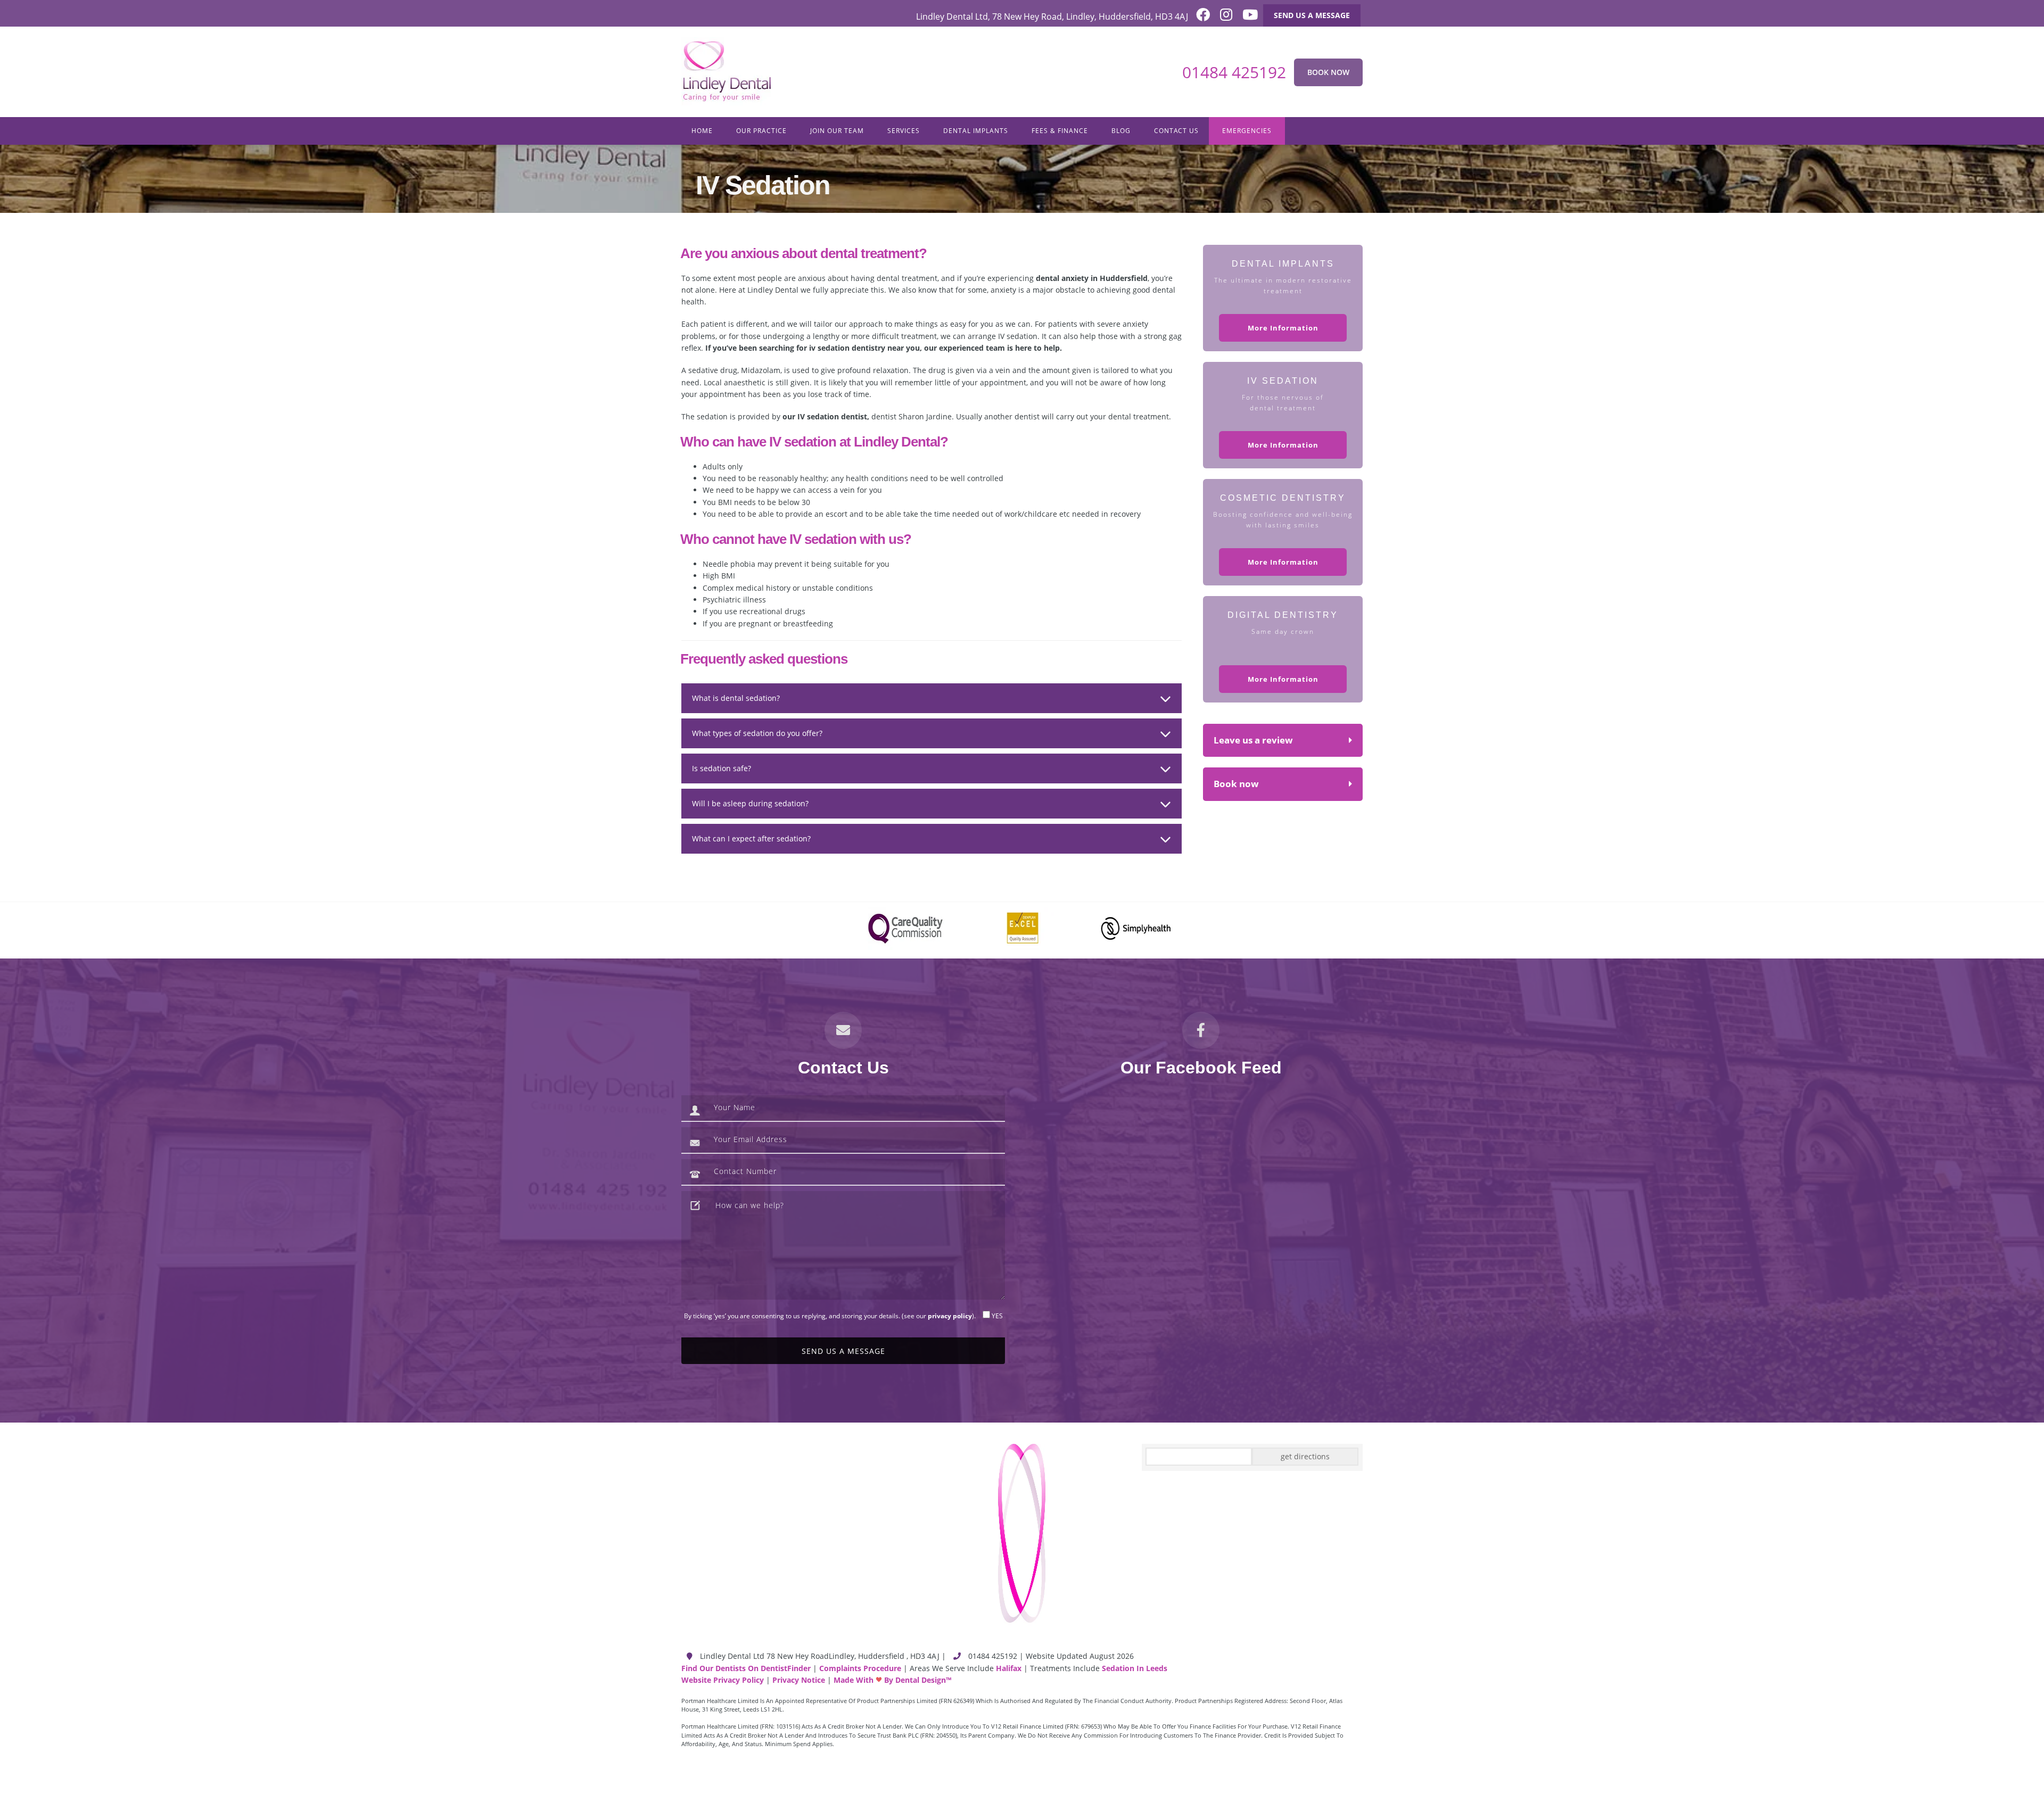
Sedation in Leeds (1135, 1668)
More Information (1283, 328)
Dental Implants (976, 131)
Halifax (1009, 1668)
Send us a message (1312, 15)
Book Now (1328, 72)
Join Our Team (837, 131)
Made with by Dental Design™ (892, 1680)
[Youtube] (1246, 17)
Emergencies (1247, 131)
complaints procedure (860, 1668)
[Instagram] (1222, 17)
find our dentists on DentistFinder (746, 1668)
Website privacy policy (723, 1680)
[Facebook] (1199, 17)
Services (904, 131)
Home (702, 131)
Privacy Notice (799, 1680)
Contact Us (1176, 131)
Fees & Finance (1060, 131)
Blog (1121, 131)
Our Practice (761, 131)
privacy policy (950, 1316)
